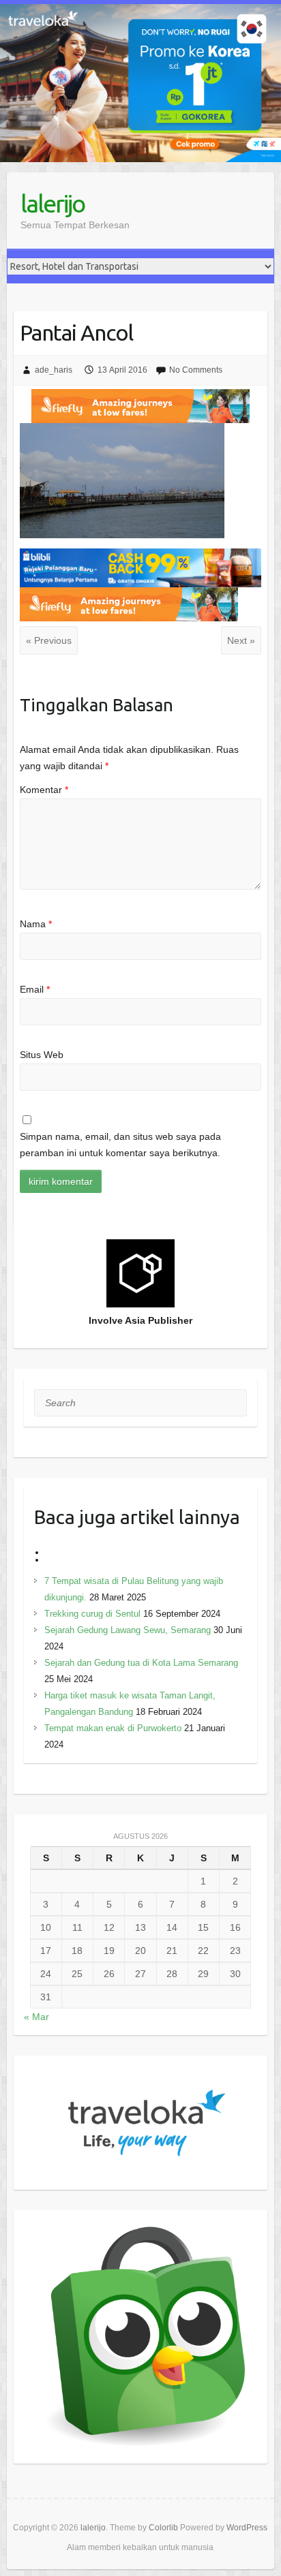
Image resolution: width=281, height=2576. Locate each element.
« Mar (36, 2017)
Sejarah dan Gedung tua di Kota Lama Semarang (141, 1663)
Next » (241, 640)
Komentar (44, 790)
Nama (36, 924)
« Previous (49, 640)
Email (35, 989)
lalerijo (53, 203)
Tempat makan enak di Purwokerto (113, 1728)
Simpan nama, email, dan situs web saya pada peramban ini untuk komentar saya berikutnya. (120, 1145)
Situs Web (42, 1055)
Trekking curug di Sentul (92, 1614)
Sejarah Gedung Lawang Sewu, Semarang (128, 1630)
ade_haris (54, 370)
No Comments (196, 370)
